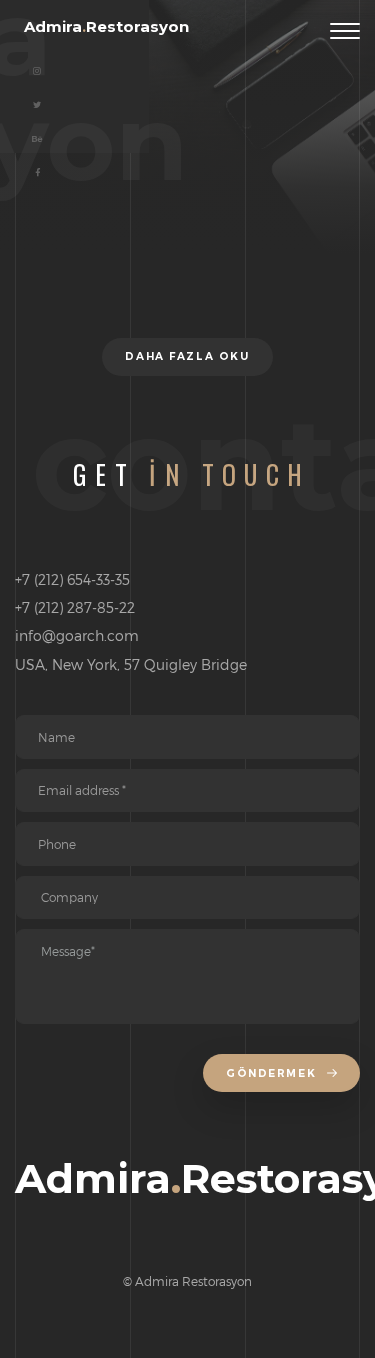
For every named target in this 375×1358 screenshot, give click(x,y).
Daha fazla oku (187, 356)
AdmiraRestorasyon (106, 26)
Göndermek (273, 1073)
